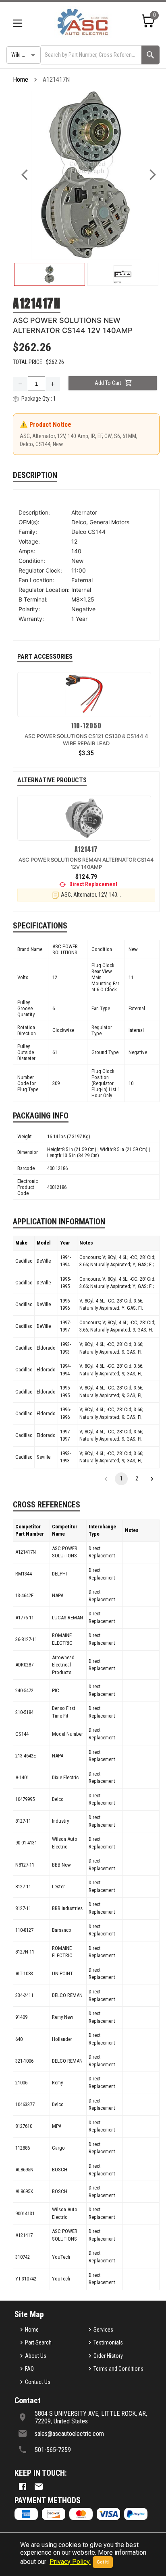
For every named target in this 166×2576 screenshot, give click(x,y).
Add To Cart (108, 383)
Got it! (103, 2562)
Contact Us (38, 2382)
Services (103, 2330)
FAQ (29, 2369)
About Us (36, 2356)
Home (21, 80)
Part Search (38, 2342)
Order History (108, 2356)
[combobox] (90, 55)
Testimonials (108, 2342)
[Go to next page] (152, 1479)
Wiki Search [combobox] (25, 55)
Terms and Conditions (118, 2369)
